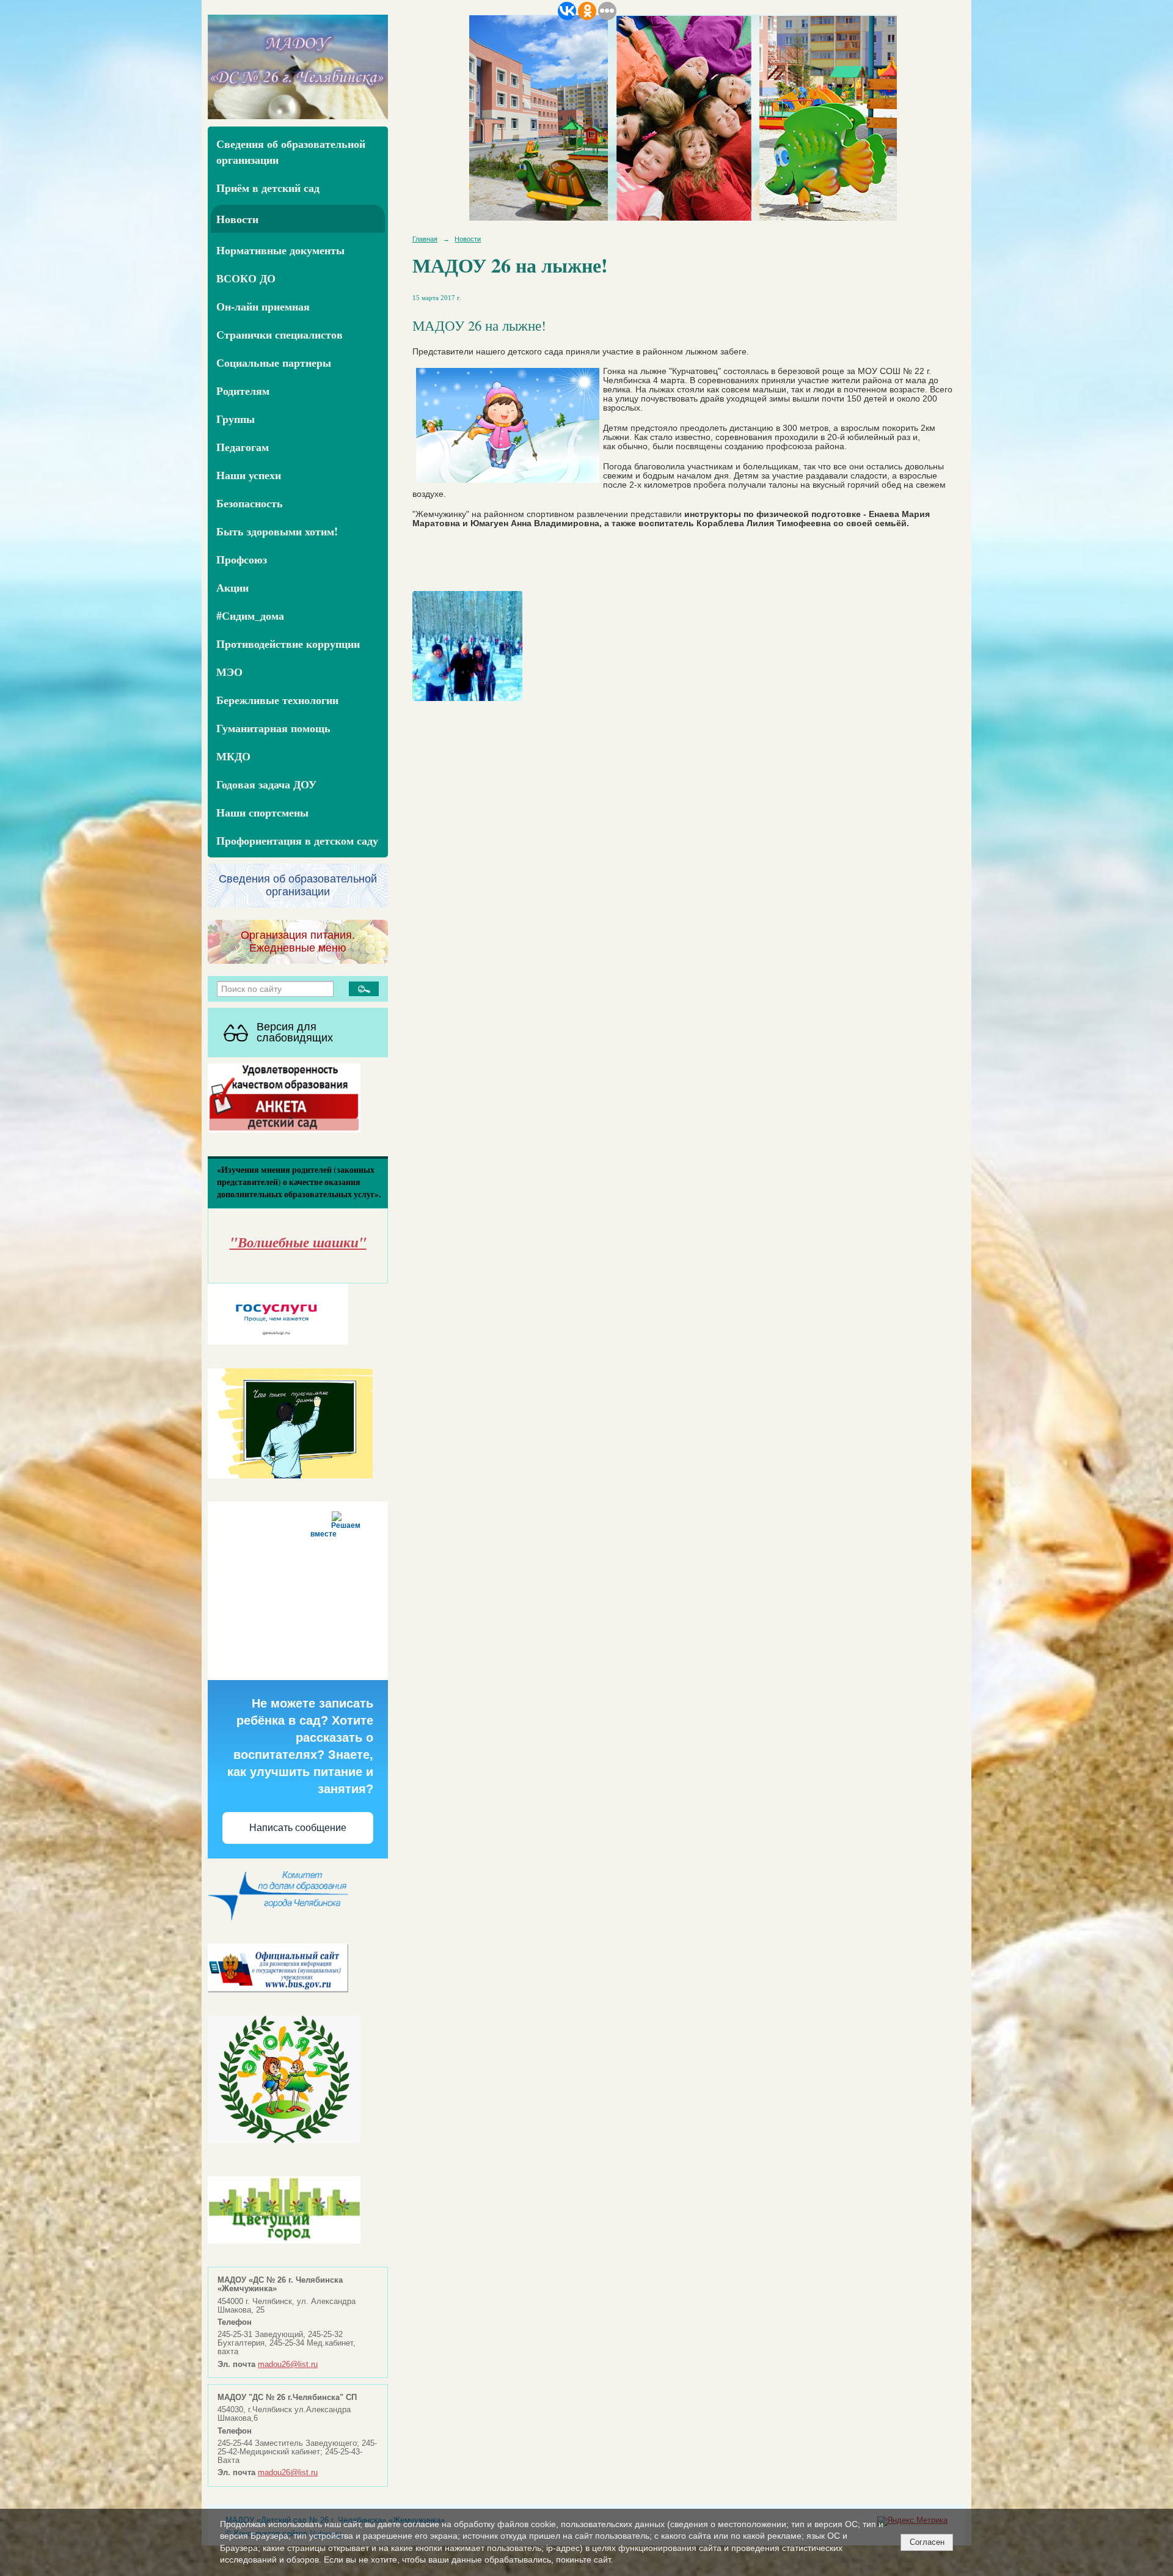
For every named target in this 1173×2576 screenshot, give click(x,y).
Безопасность (250, 503)
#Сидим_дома (250, 615)
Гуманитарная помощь (273, 728)
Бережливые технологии (277, 700)
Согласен (927, 2542)
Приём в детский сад (268, 188)
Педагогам (243, 447)
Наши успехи (249, 475)
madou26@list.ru (288, 2365)
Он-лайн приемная (263, 306)
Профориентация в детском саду (297, 840)
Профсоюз (242, 559)
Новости (237, 219)
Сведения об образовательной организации (291, 152)
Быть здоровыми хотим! (277, 531)
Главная (425, 239)
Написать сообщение (298, 1828)
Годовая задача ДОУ (266, 784)
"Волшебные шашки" (298, 1242)
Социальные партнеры (274, 362)
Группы (236, 419)
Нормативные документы (280, 250)
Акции (232, 587)
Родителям (243, 391)
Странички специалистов (280, 334)
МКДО (233, 756)
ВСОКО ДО (246, 278)
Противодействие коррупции (288, 644)
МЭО (229, 672)
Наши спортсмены (262, 812)
